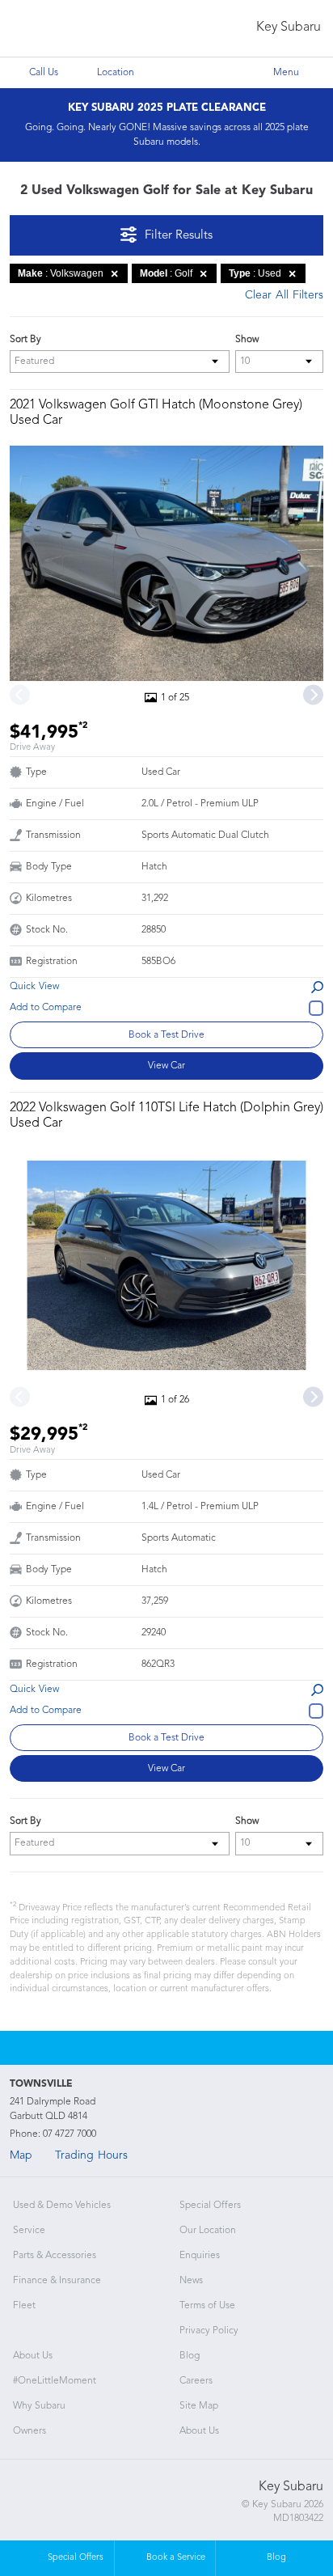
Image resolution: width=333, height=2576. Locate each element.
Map (21, 2155)
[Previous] (20, 694)
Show (247, 340)
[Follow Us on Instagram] (145, 2048)
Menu (286, 73)
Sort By (25, 340)
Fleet (24, 2306)
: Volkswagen (61, 273)
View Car (166, 1066)
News (191, 2281)
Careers (196, 2381)
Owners (30, 2431)
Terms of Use (207, 2306)
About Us (33, 2356)
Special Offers (210, 2206)
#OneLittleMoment (55, 2381)
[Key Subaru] (46, 29)
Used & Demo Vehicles (62, 2206)
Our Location (208, 2231)
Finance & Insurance (57, 2281)
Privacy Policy (209, 2331)
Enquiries (200, 2256)
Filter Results (179, 236)
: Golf (166, 273)
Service (29, 2231)
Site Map (199, 2406)
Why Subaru (39, 2406)
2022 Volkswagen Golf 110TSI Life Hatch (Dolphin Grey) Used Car (166, 1116)
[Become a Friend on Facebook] (188, 2048)
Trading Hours (91, 2155)
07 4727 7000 (70, 2134)
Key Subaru (289, 27)
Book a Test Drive (166, 1035)
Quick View (34, 987)
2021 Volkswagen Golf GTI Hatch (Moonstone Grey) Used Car (156, 413)
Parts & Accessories (55, 2256)
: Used (255, 273)
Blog (190, 2356)
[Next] (313, 694)
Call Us (44, 73)
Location (116, 73)
